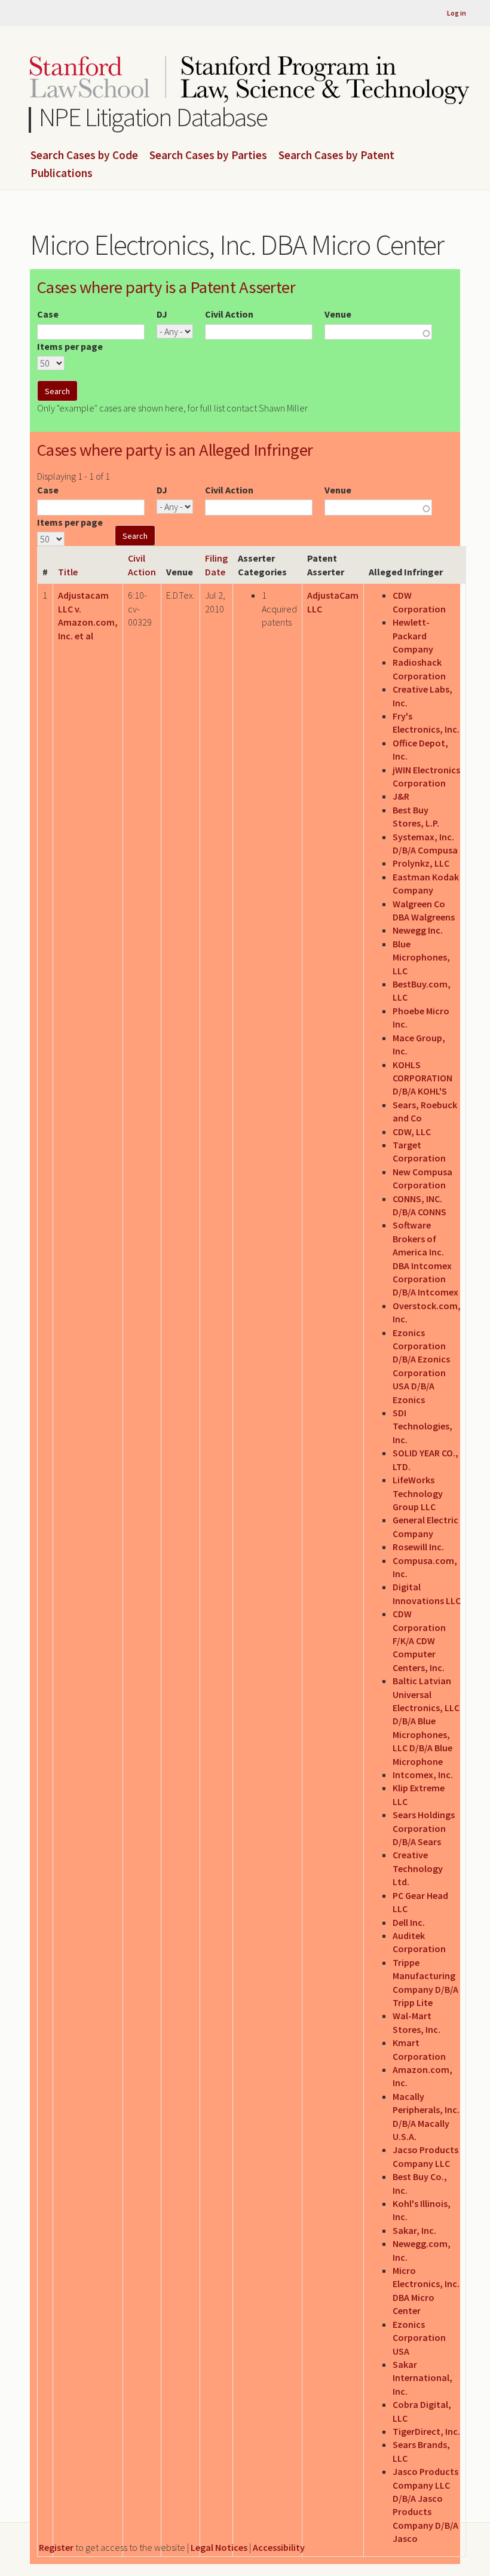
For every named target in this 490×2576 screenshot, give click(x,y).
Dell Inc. (409, 1922)
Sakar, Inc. (414, 2230)
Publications (62, 173)
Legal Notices (219, 2547)
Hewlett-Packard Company (413, 635)
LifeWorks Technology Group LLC (418, 1493)
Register (56, 2547)
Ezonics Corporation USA (419, 2338)
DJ (162, 314)
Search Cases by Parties (208, 156)
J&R (401, 796)
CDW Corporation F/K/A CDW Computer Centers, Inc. (419, 1641)
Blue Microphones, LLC (421, 957)
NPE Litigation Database (153, 117)
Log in (457, 13)
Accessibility (279, 2547)
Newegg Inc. (418, 930)
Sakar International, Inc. (422, 2378)
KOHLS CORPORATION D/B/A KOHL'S (422, 1078)
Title (68, 572)
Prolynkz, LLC (421, 863)
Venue (338, 314)
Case (48, 314)
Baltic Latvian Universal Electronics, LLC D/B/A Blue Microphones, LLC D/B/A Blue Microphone (426, 1721)
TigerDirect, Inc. (426, 2431)
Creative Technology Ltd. (418, 1868)
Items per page (70, 346)
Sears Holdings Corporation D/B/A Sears (424, 1828)
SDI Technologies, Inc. (422, 1426)
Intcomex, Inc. (423, 1775)
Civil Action (229, 314)
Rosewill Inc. (418, 1547)
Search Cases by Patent (336, 156)
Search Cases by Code (84, 156)
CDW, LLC (412, 1132)
